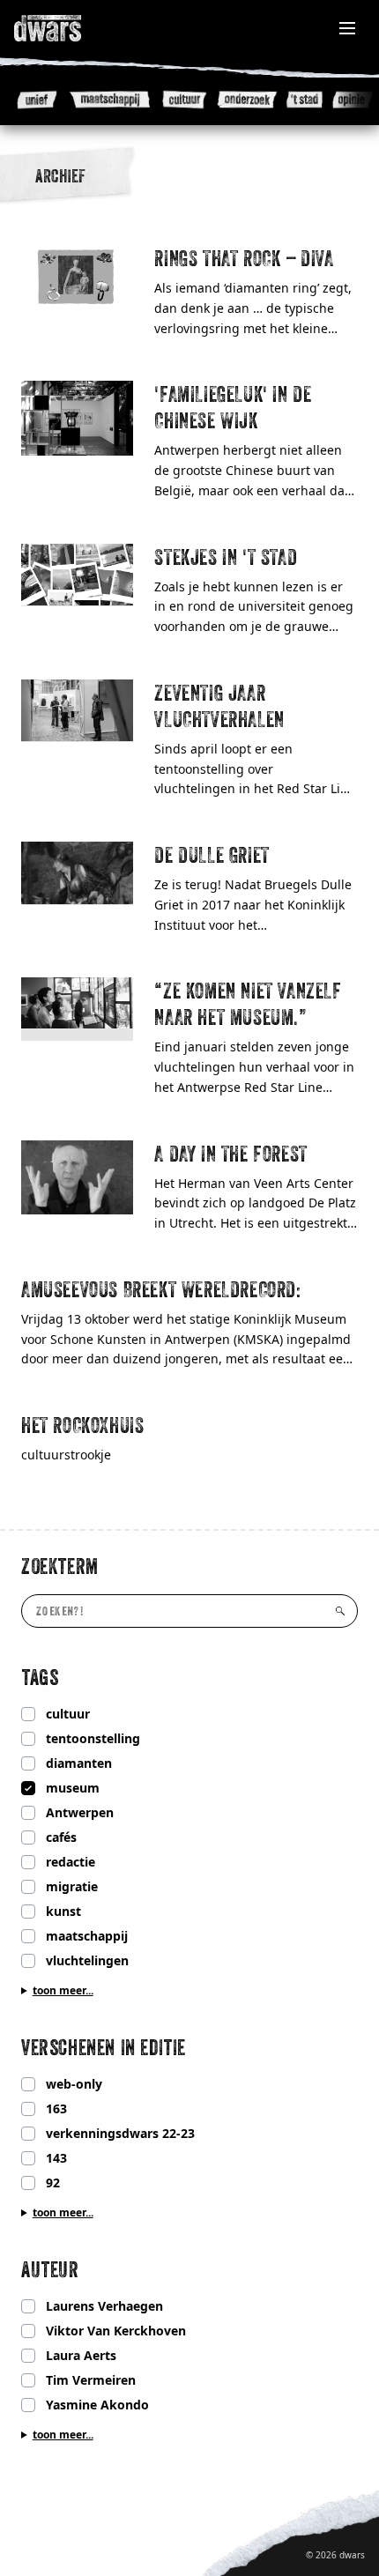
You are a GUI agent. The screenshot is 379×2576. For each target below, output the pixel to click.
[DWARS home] (67, 28)
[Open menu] (347, 28)
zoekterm (60, 1566)
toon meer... (63, 1991)
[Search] (340, 1611)
